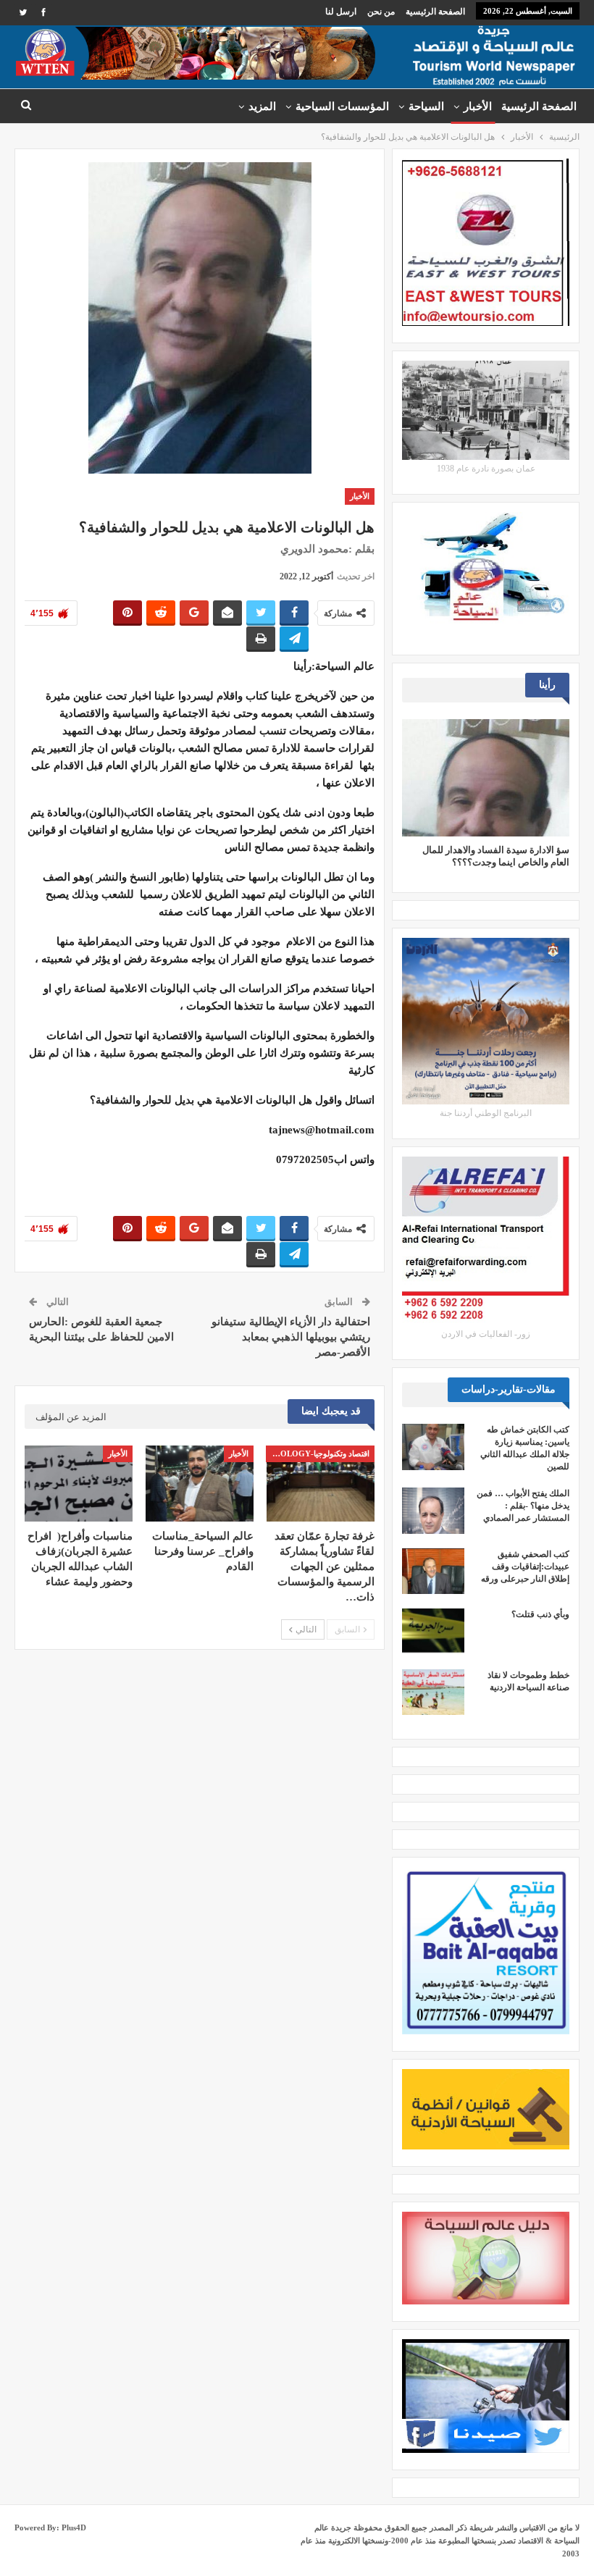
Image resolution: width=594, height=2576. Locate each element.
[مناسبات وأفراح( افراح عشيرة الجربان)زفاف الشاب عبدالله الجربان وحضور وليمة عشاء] (79, 1483)
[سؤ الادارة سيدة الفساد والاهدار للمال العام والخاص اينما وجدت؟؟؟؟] (486, 777)
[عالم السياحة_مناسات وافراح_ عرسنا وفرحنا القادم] (200, 1483)
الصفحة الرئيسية (435, 12)
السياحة (426, 106)
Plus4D (74, 2527)
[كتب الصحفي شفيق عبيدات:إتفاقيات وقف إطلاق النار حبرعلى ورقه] (433, 1572)
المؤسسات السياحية (342, 106)
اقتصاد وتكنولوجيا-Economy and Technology (318, 1453)
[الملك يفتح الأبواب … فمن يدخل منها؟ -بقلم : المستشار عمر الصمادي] (433, 1511)
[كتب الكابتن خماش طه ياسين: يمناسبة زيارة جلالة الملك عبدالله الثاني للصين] (433, 1447)
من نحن (381, 12)
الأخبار (478, 106)
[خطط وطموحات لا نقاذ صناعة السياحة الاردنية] (433, 1692)
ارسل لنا (341, 12)
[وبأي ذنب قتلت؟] (433, 1632)
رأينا (331, 496)
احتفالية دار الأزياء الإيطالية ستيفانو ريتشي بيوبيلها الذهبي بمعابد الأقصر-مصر (291, 1337)
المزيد (262, 106)
